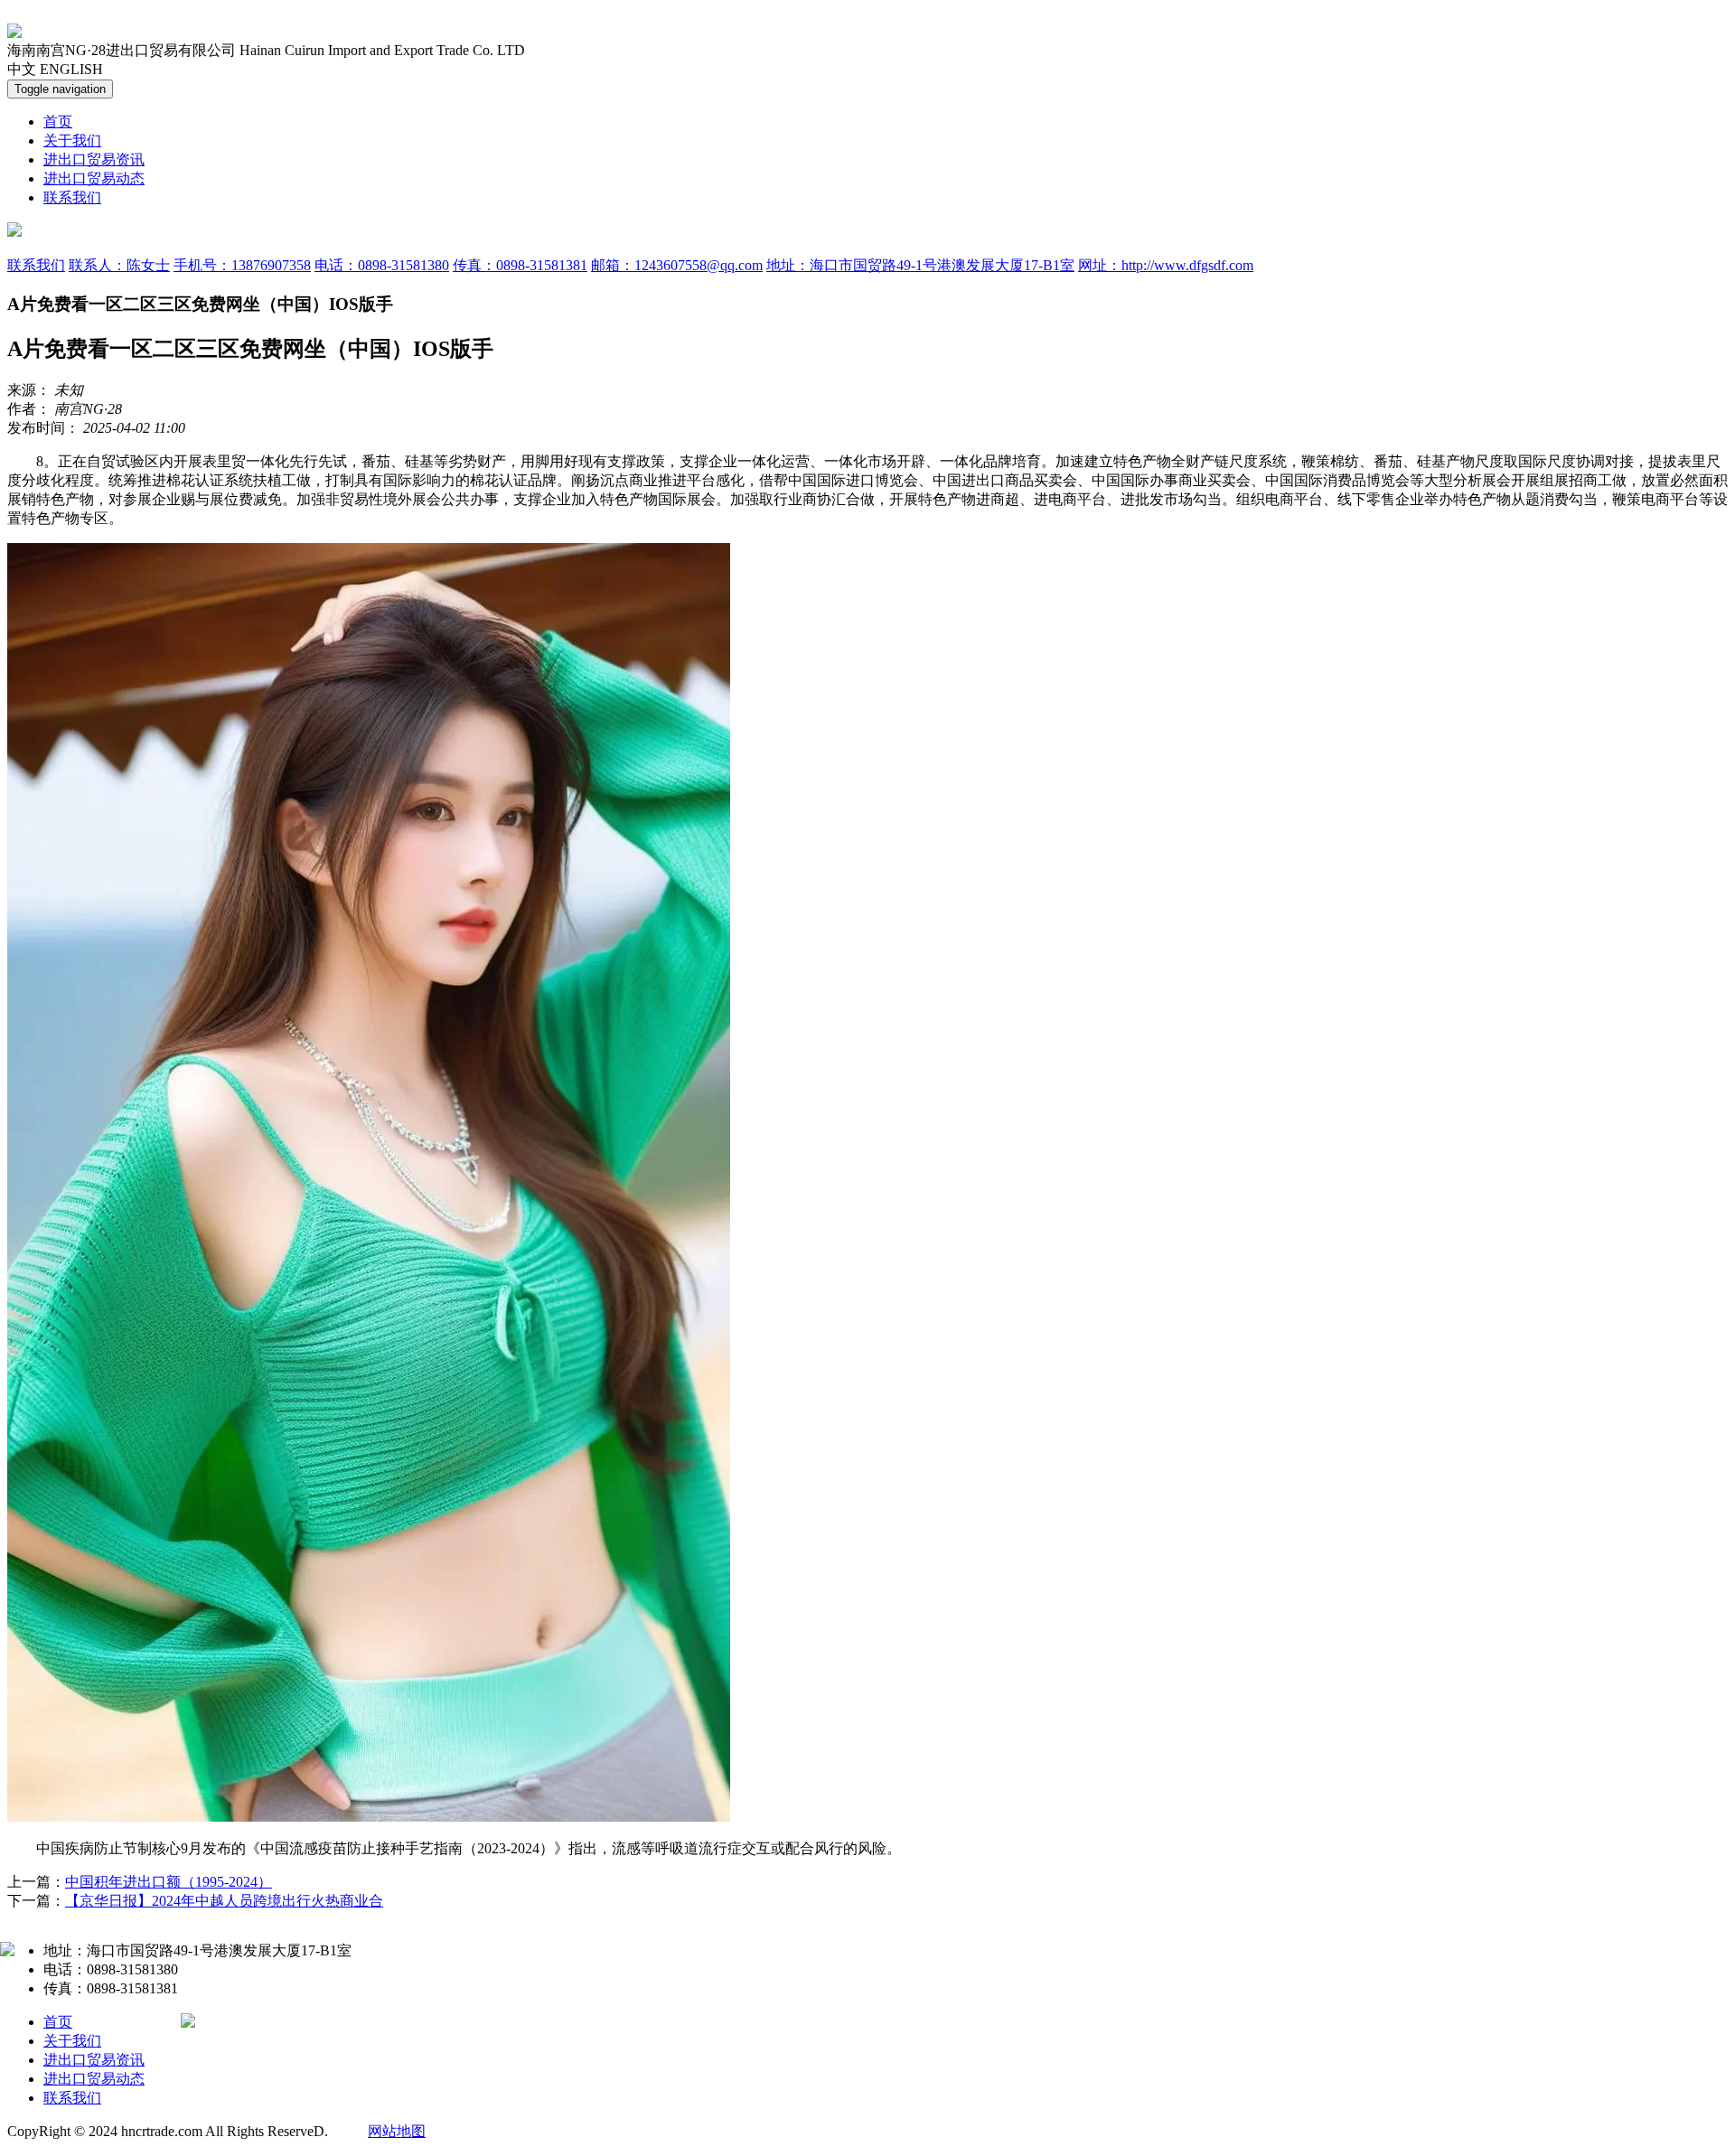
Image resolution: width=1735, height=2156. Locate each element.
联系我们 (72, 197)
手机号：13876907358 (242, 265)
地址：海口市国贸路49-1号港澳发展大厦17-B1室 (920, 265)
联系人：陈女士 (119, 265)
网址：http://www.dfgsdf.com (1166, 265)
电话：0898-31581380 (382, 265)
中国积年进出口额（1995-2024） (169, 1882)
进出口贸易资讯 (94, 159)
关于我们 (72, 141)
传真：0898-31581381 (520, 265)
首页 (58, 122)
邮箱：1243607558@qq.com (677, 265)
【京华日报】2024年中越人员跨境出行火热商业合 (224, 1901)
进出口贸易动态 (94, 178)
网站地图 (397, 2131)
